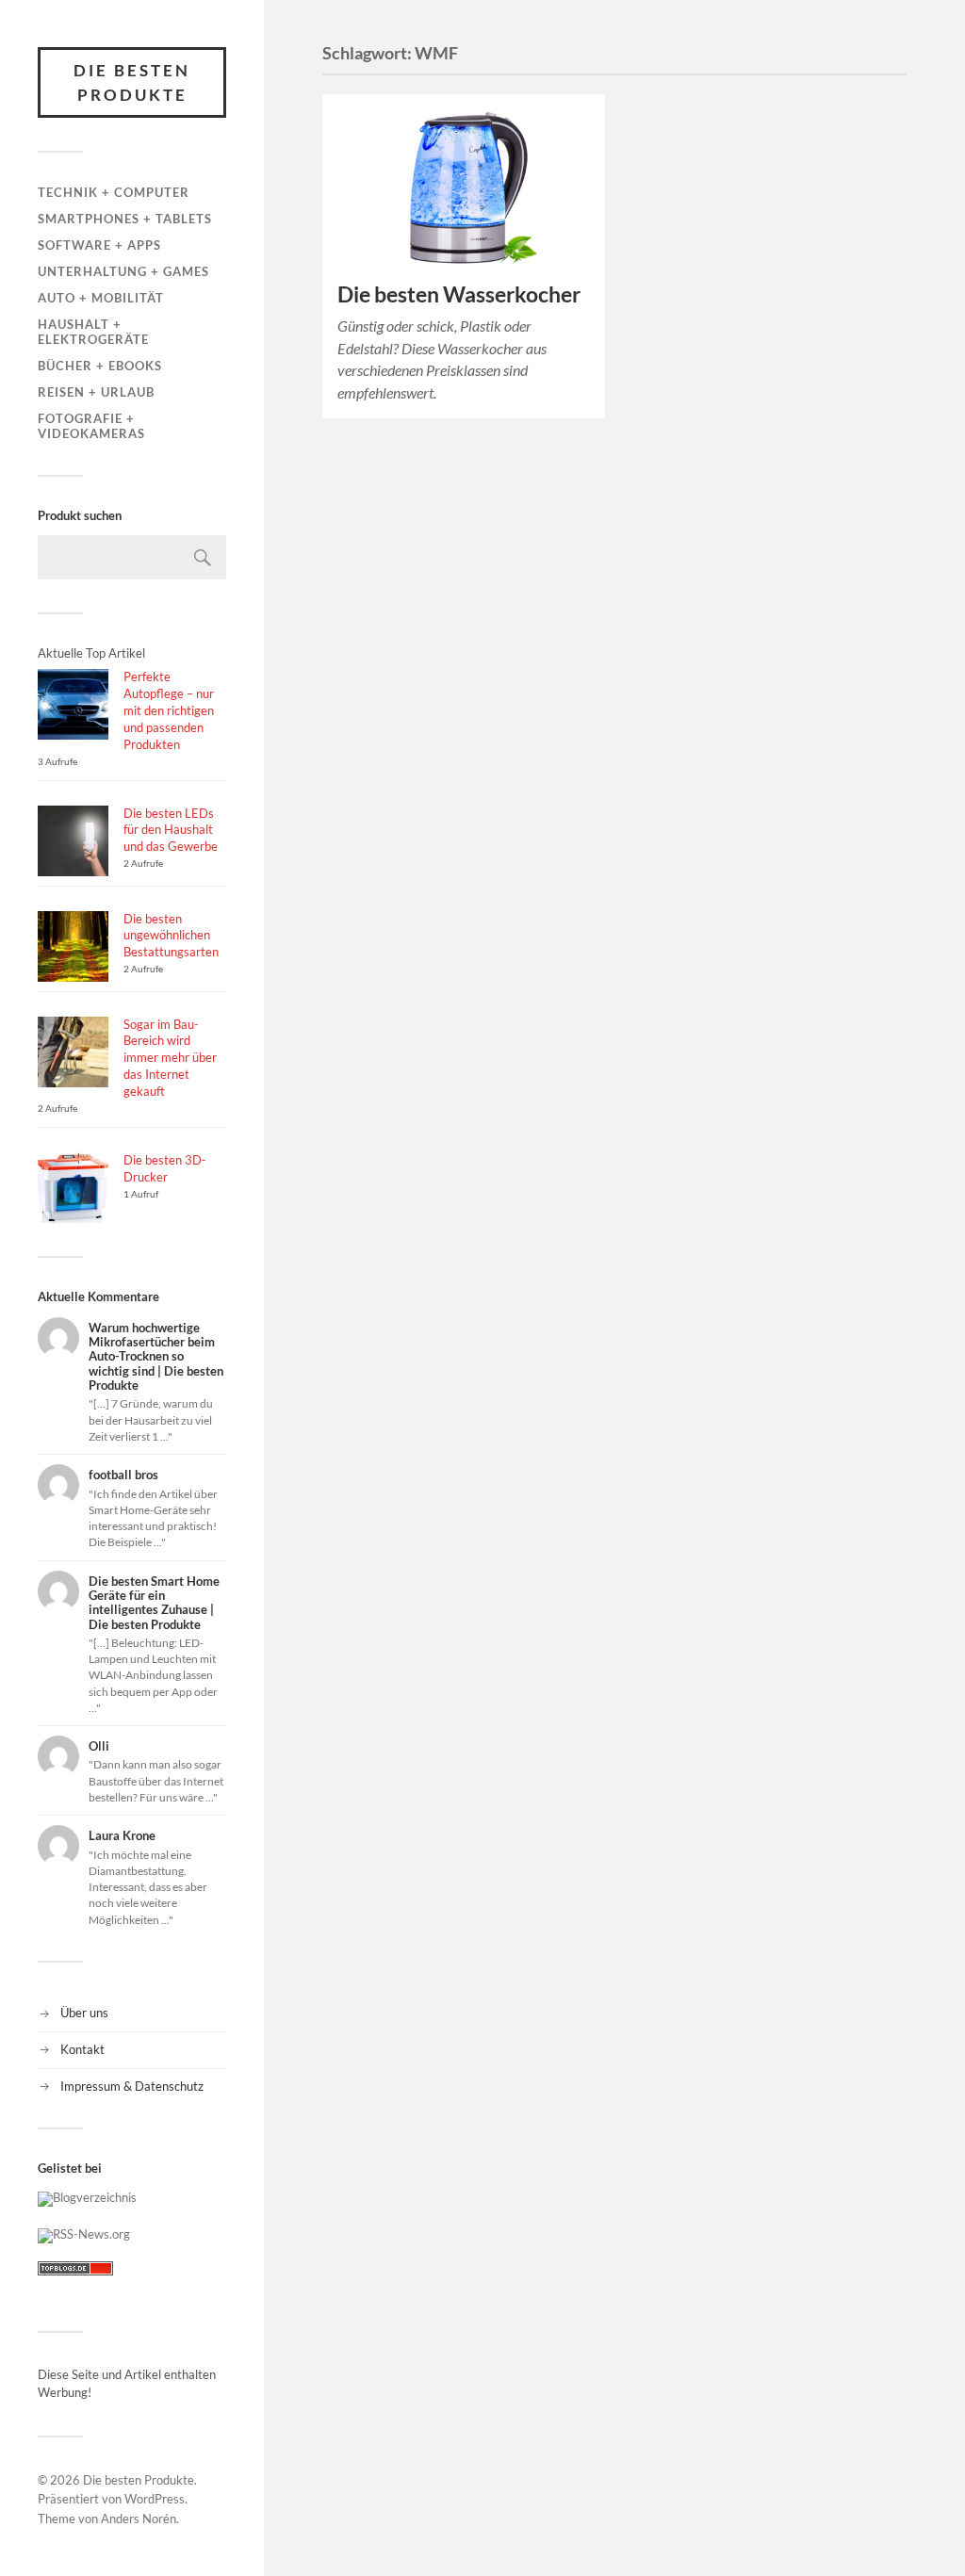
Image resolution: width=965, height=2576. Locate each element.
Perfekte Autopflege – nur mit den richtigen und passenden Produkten (169, 710)
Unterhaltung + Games (123, 271)
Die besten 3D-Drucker (165, 1168)
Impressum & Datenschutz (132, 2086)
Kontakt (82, 2049)
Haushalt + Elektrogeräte (93, 332)
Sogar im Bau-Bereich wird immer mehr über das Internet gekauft (170, 1058)
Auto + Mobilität (101, 298)
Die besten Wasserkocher (459, 294)
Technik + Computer (114, 192)
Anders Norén (139, 2519)
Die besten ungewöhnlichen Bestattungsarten (171, 936)
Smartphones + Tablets (125, 219)
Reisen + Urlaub (96, 392)
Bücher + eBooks (100, 366)
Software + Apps (99, 245)
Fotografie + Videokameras (91, 426)
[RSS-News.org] (84, 2234)
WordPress (155, 2499)
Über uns (84, 2013)
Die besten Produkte (132, 82)
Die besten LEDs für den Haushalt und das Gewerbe (171, 830)
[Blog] (87, 2197)
